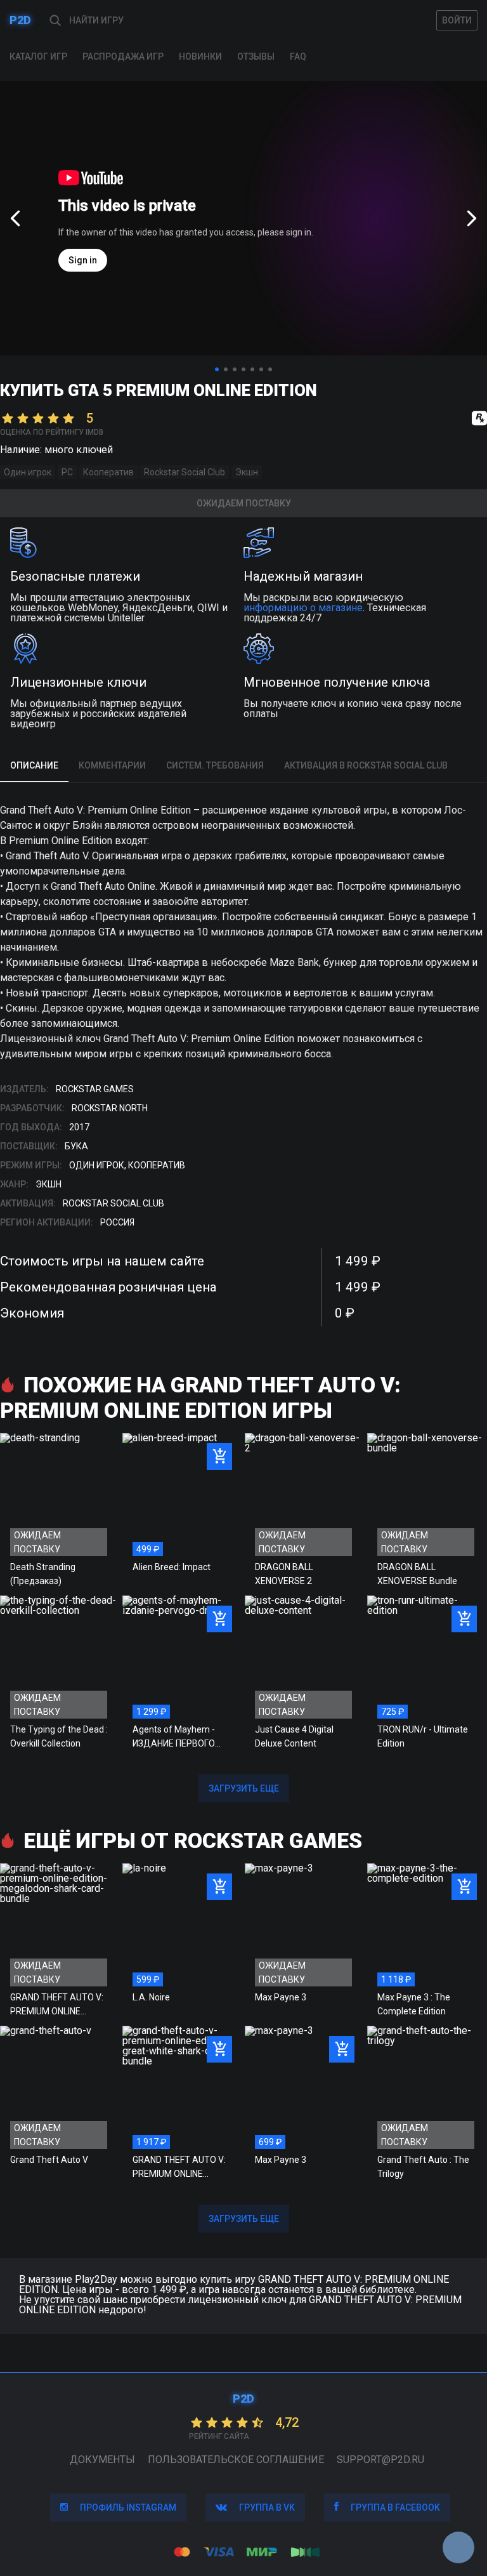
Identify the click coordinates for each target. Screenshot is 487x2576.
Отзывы (256, 56)
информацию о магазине (303, 608)
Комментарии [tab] (112, 765)
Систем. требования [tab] (215, 765)
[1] (217, 369)
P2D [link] (20, 20)
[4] (243, 369)
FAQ (298, 56)
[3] (235, 369)
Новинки (200, 56)
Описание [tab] (34, 765)
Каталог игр (38, 56)
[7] (270, 369)
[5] (252, 369)
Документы (102, 2460)
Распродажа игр (123, 56)
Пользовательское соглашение (236, 2460)
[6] (261, 369)
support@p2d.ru (380, 2460)
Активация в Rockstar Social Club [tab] (366, 765)
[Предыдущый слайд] (15, 218)
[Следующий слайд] (472, 218)
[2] (226, 369)
